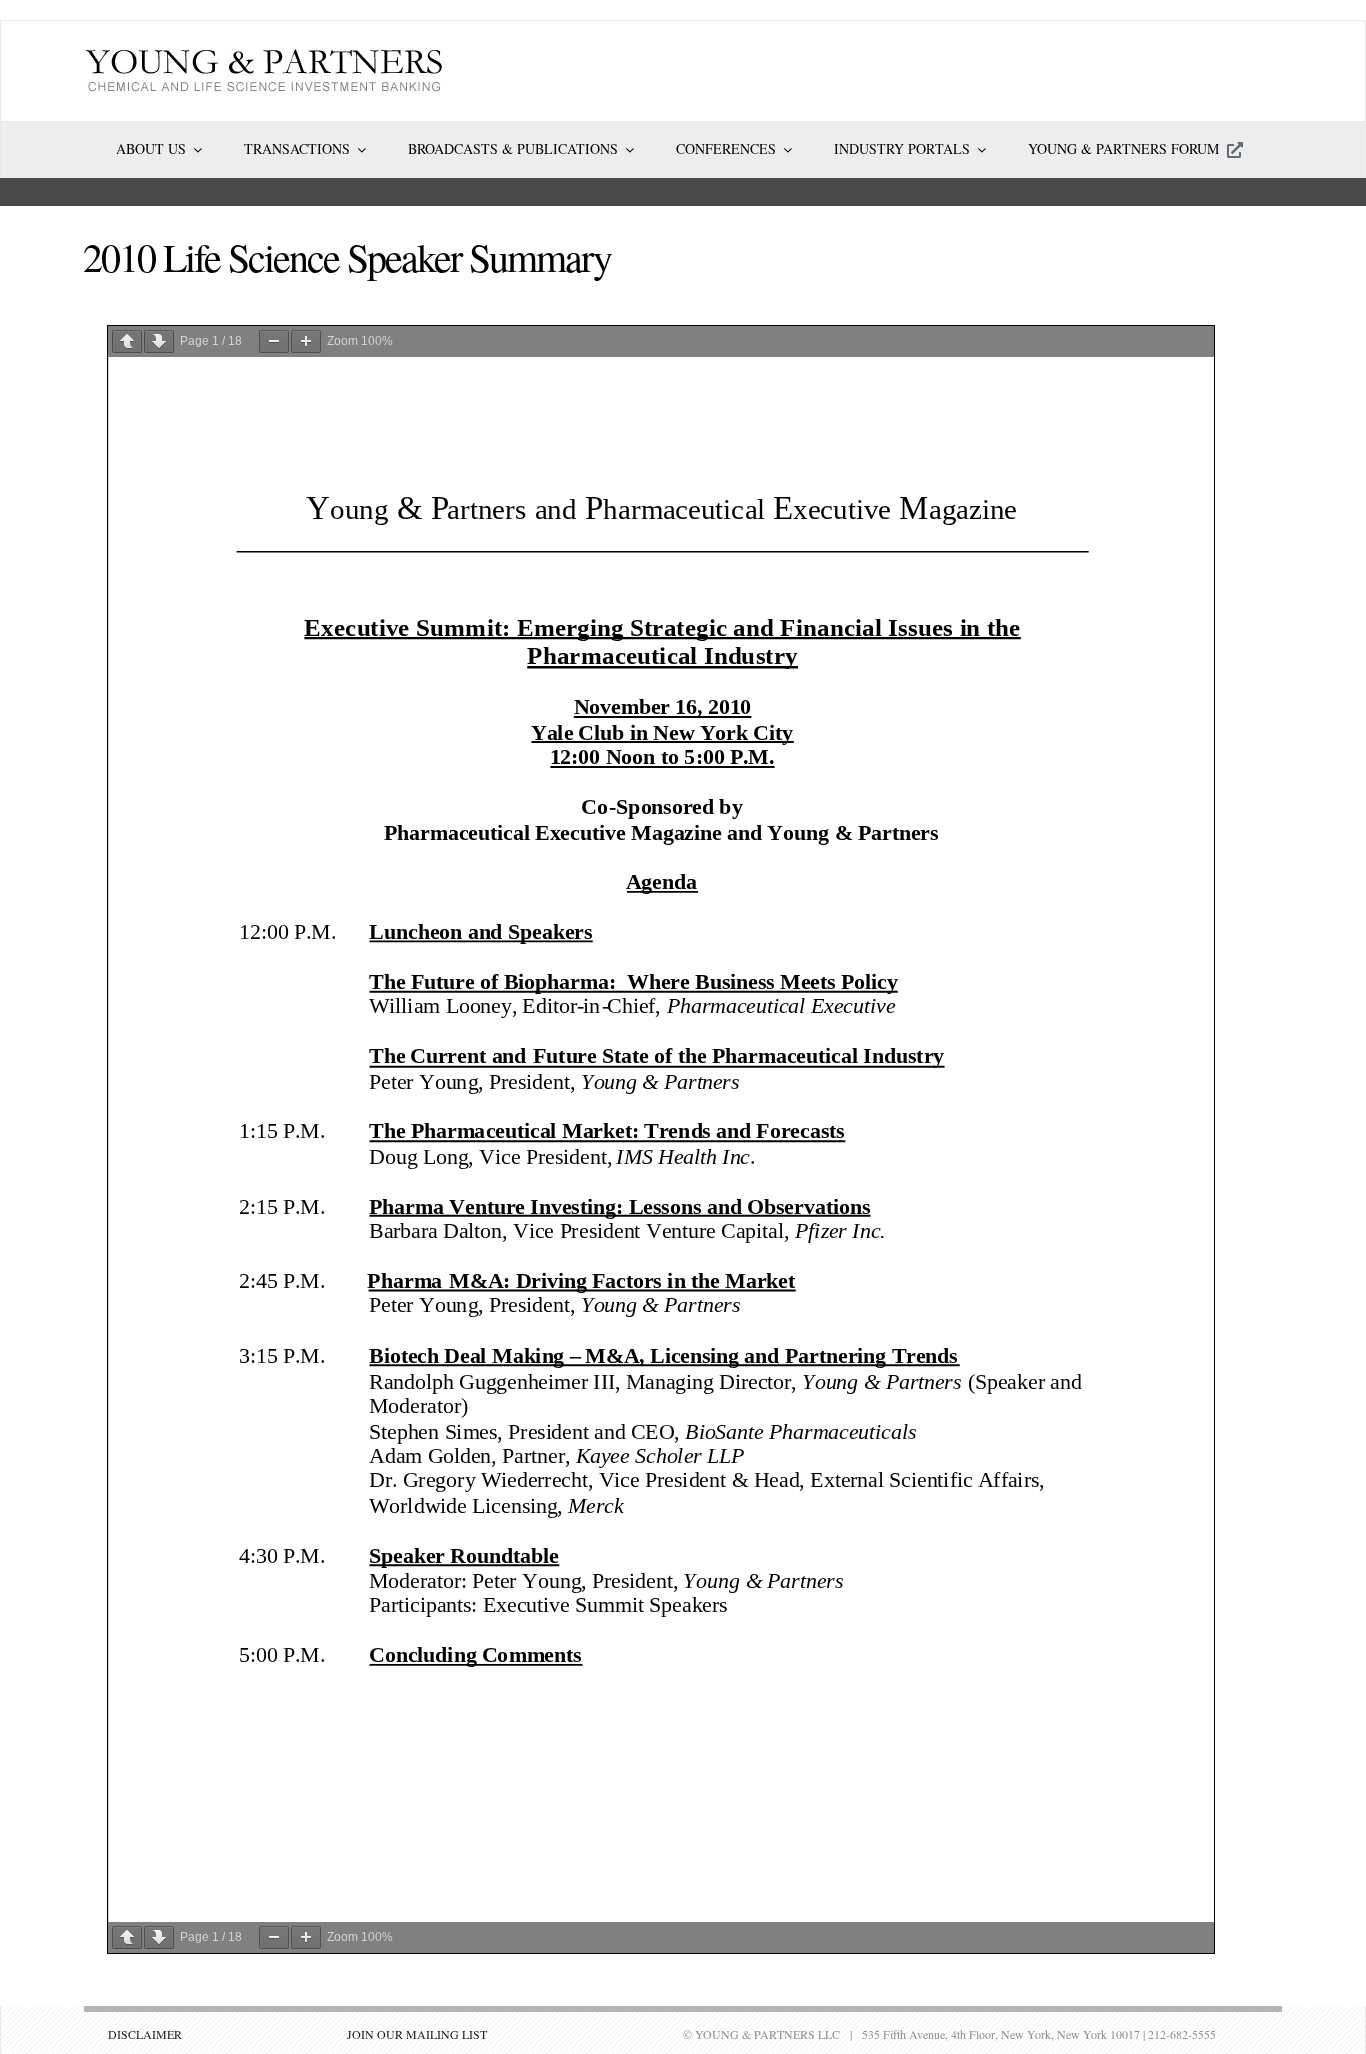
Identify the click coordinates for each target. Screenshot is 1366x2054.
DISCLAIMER (145, 2034)
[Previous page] (127, 341)
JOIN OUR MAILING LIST (417, 2034)
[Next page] (159, 341)
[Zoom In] (306, 341)
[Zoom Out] (274, 341)
